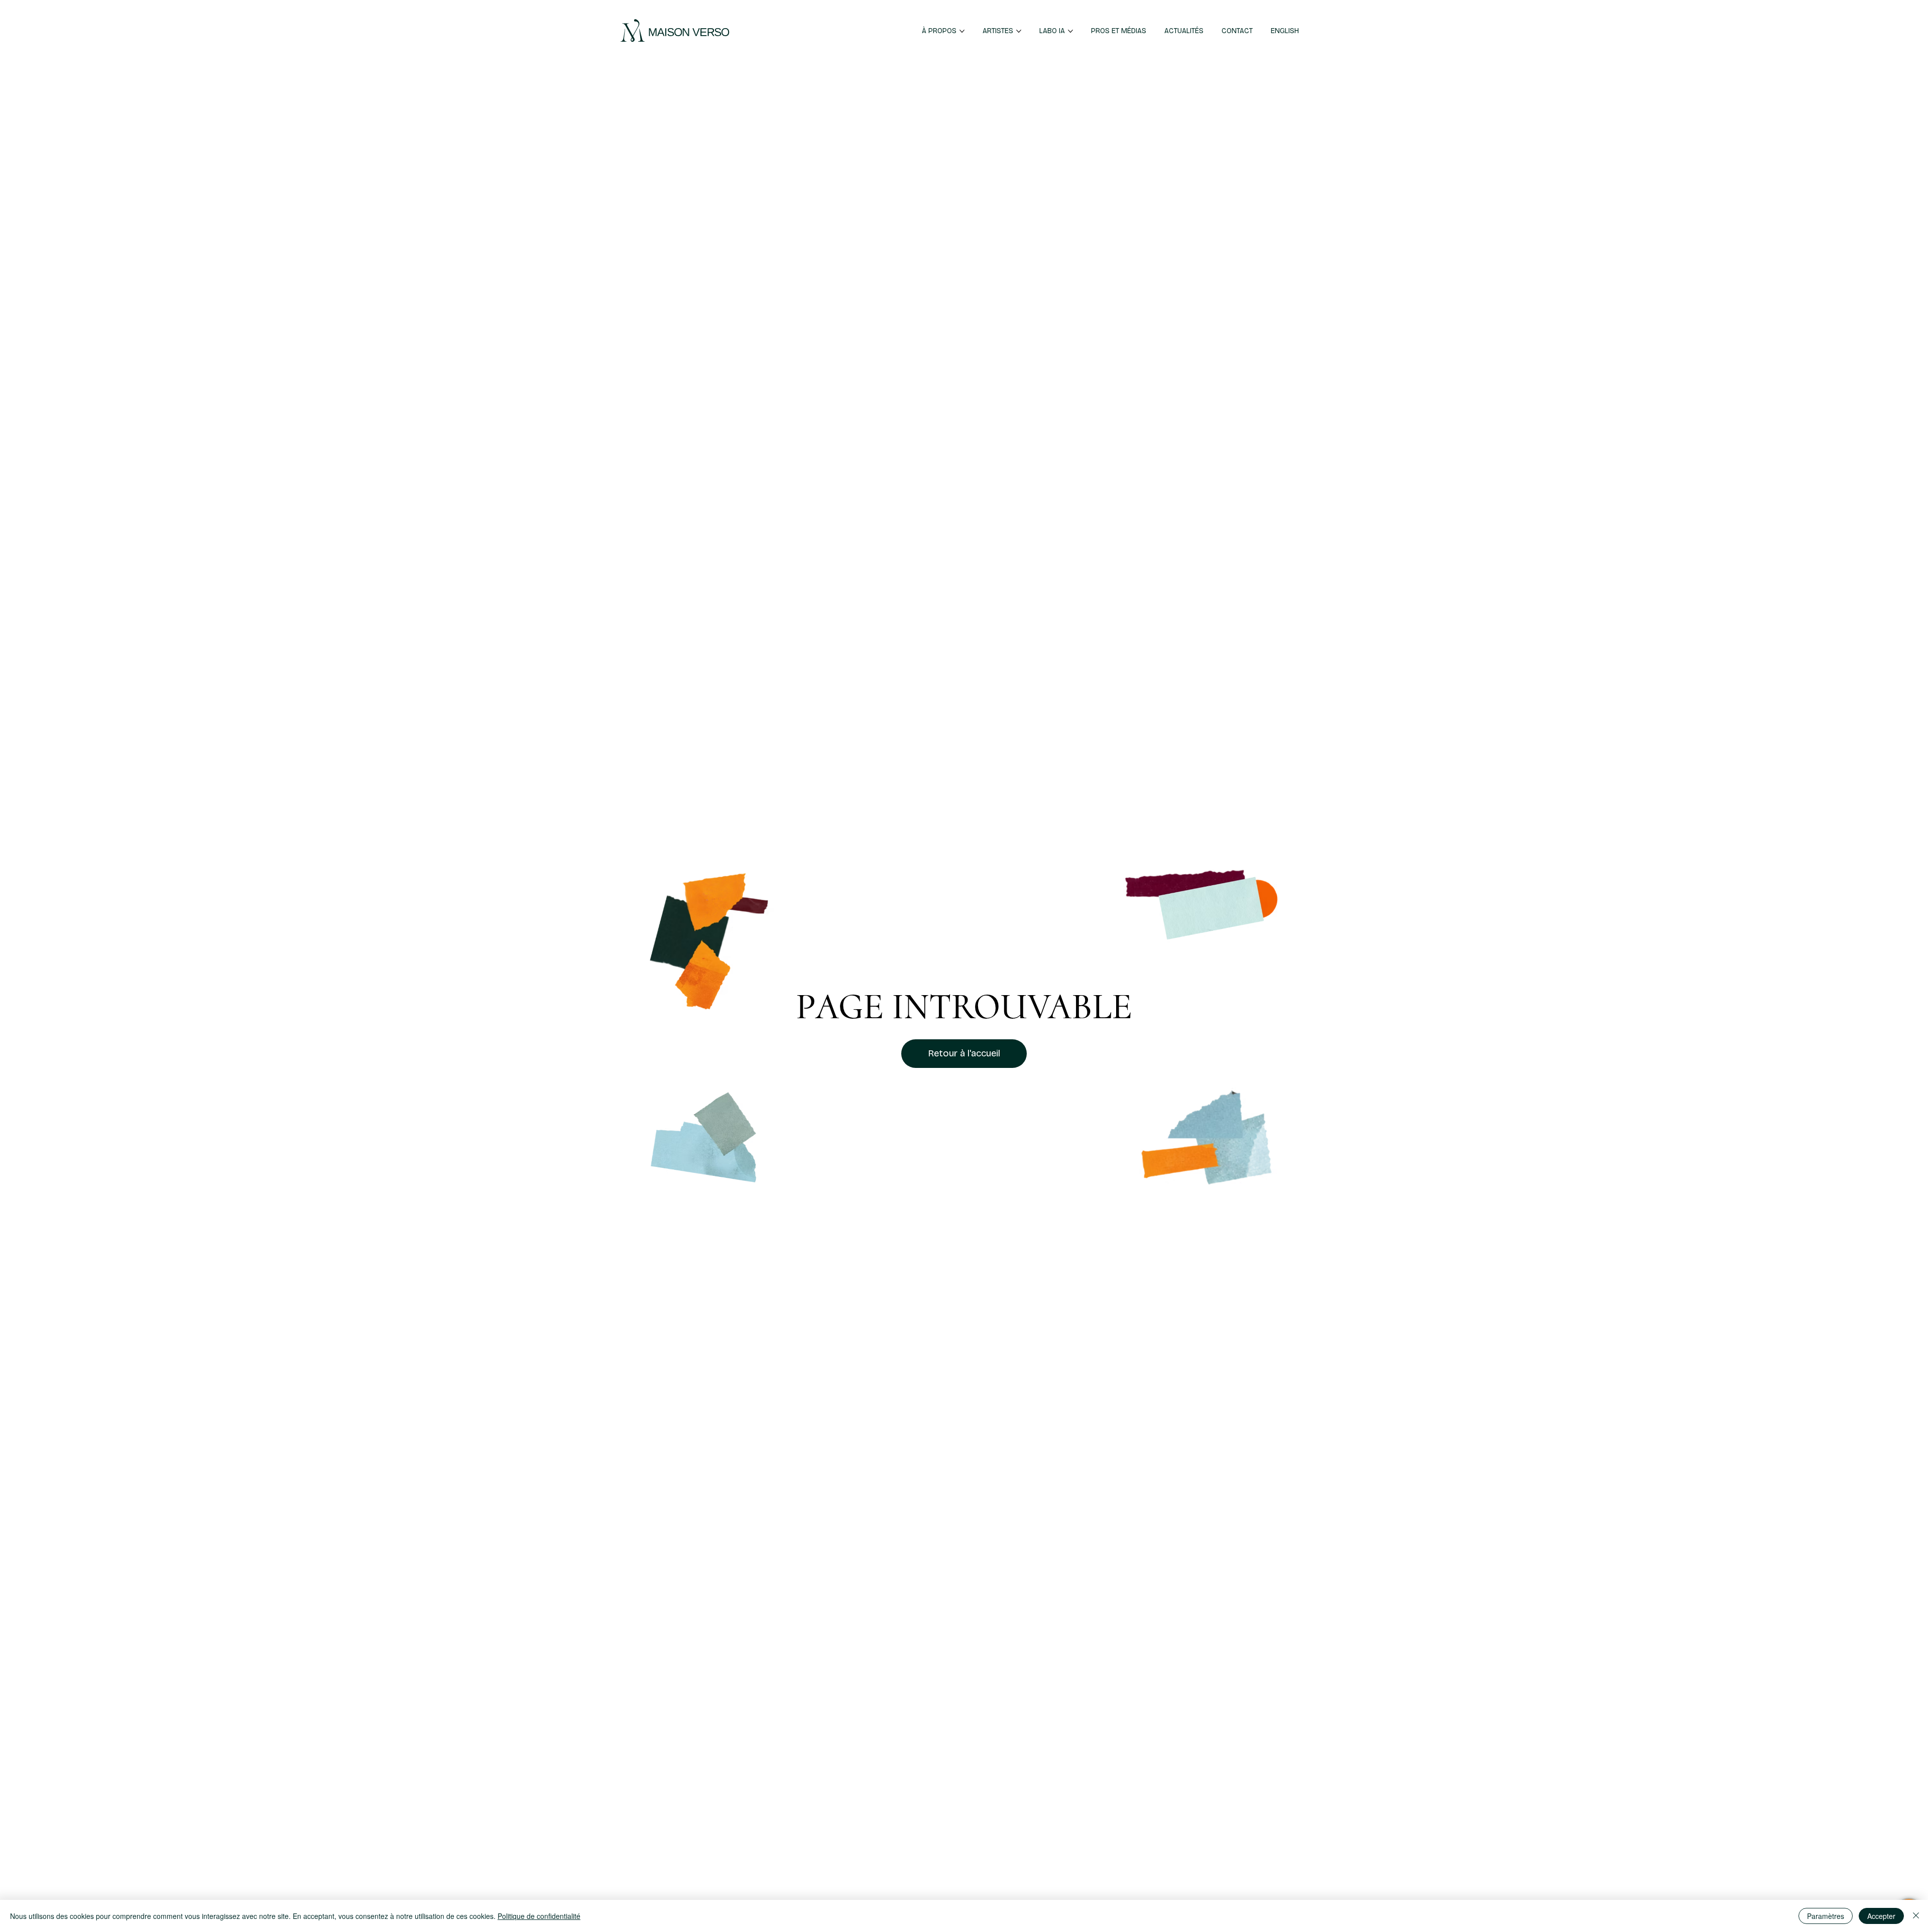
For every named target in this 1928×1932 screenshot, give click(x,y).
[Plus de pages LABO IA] (1070, 31)
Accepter (1881, 1916)
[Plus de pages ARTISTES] (1019, 31)
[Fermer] (1916, 1916)
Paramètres (1826, 1916)
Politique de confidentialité (539, 1916)
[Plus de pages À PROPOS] (962, 31)
